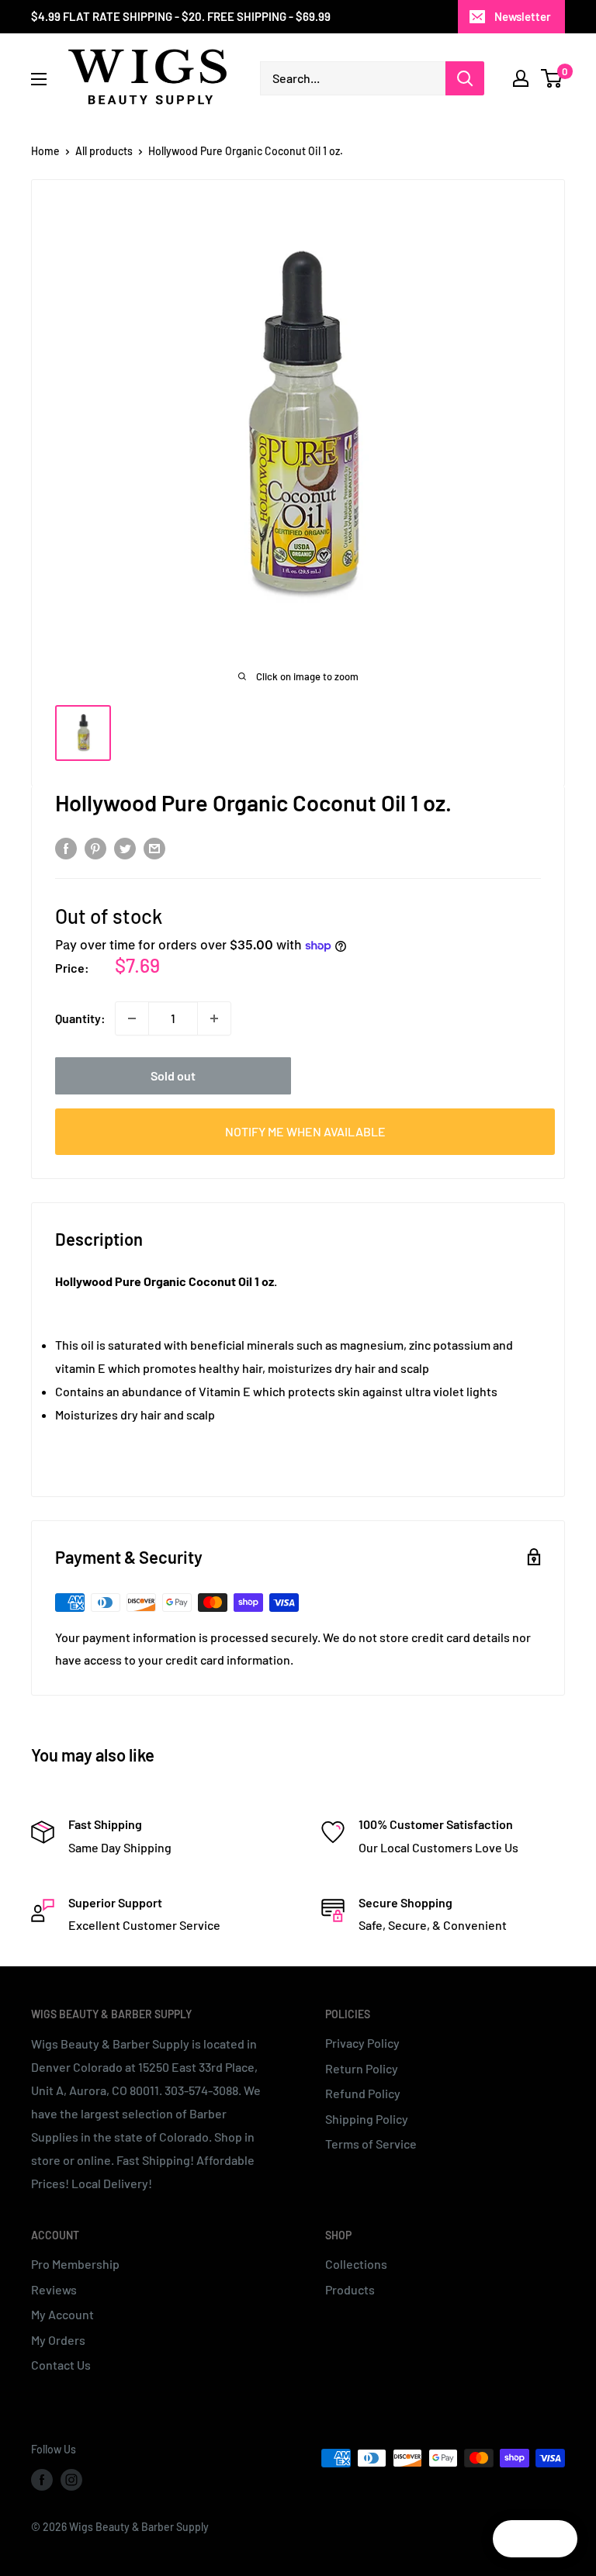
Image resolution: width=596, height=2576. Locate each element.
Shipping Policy (367, 2119)
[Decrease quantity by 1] (132, 1018)
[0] (552, 78)
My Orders (58, 2340)
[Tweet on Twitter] (125, 847)
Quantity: (80, 1018)
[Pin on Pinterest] (95, 847)
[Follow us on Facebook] (42, 2480)
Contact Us (61, 2365)
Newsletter (523, 16)
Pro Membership (75, 2264)
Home (45, 151)
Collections (356, 2264)
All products (104, 151)
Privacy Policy (362, 2043)
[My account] (521, 78)
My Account (62, 2314)
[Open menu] (39, 79)
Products (350, 2289)
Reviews (54, 2289)
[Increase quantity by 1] (214, 1018)
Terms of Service (371, 2144)
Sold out (173, 1075)
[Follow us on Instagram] (71, 2480)
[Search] (465, 78)
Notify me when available (305, 1131)
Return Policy (362, 2068)
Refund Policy (363, 2093)
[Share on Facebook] (66, 847)
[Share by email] (154, 847)
